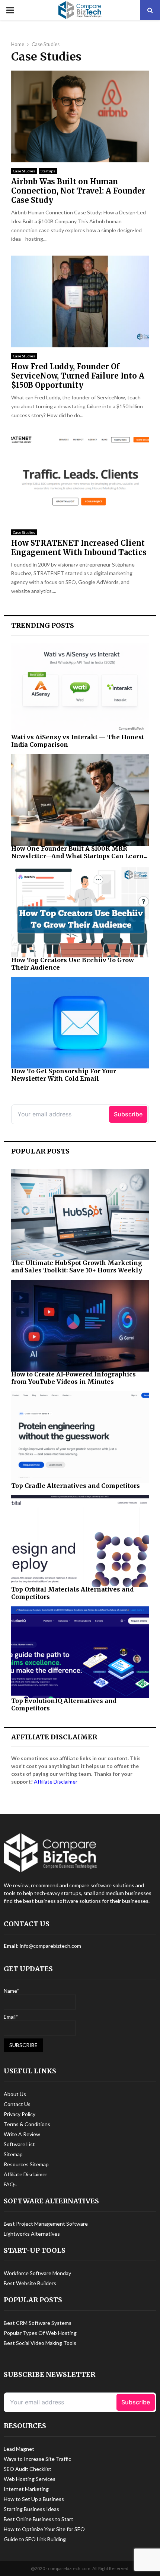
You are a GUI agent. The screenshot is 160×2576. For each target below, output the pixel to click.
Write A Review (22, 2134)
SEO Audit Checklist (28, 2469)
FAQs (10, 2184)
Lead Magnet (19, 2449)
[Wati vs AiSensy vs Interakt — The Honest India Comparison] (80, 689)
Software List (19, 2144)
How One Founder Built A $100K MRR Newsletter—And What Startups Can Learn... (79, 852)
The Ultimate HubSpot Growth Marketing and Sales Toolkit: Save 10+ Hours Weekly (77, 1266)
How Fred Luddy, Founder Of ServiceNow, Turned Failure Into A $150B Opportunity (78, 376)
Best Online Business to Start (39, 2519)
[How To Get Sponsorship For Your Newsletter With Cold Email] (80, 1023)
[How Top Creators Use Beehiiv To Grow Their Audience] (80, 911)
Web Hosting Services (30, 2479)
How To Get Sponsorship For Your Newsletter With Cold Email (64, 1075)
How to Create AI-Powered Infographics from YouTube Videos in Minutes (73, 1378)
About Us (15, 2094)
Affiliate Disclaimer (56, 1782)
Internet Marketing (26, 2489)
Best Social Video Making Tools (40, 2343)
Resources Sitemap (26, 2164)
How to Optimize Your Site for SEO (44, 2529)
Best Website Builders (30, 2283)
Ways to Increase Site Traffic (37, 2459)
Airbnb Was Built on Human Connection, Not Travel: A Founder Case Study (78, 191)
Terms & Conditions (27, 2124)
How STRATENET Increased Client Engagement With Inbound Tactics (79, 548)
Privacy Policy (20, 2114)
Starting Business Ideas (31, 2509)
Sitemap (13, 2154)
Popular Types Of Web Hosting (40, 2333)
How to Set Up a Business (34, 2499)
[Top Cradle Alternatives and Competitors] (80, 1437)
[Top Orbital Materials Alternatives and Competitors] (80, 1541)
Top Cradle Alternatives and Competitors (76, 1486)
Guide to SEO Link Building (35, 2539)
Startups (48, 171)
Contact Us (17, 2104)
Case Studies (24, 171)
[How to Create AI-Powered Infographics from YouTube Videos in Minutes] (80, 1326)
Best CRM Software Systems (38, 2323)
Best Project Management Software (46, 2224)
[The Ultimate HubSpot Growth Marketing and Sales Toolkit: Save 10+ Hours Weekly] (80, 1215)
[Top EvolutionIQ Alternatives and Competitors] (80, 1652)
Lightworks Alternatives (32, 2234)
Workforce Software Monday (37, 2273)
